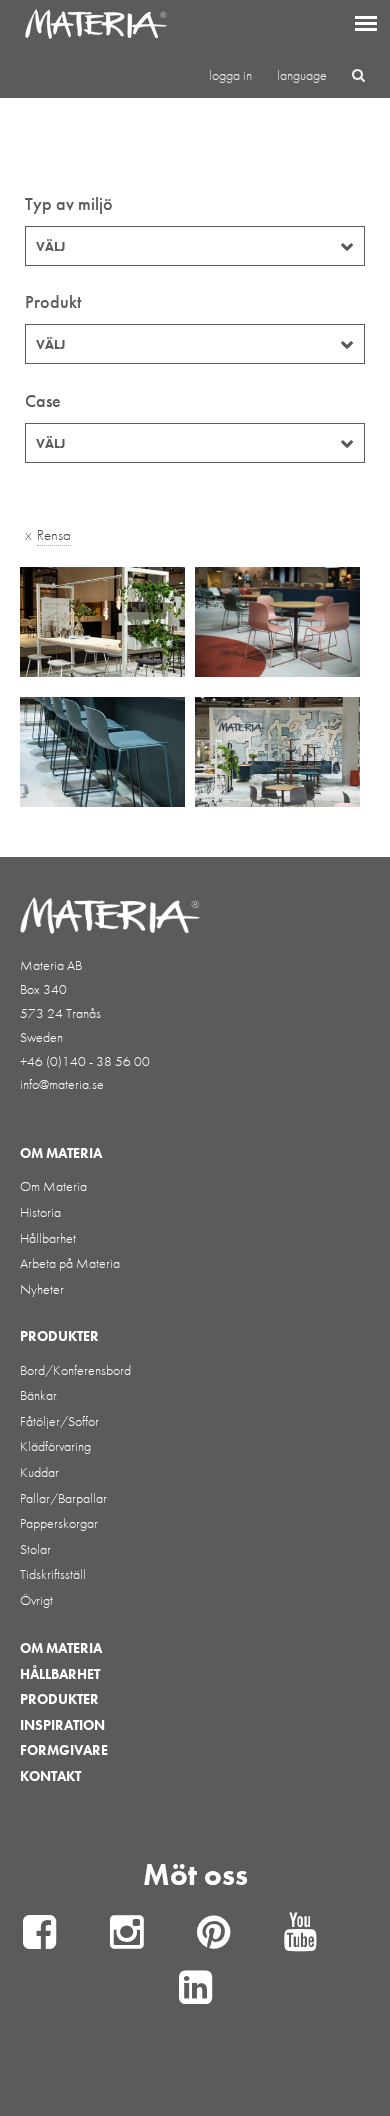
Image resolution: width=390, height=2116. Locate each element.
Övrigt (36, 1600)
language (302, 75)
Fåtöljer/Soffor (59, 1421)
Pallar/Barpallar (63, 1498)
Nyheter (42, 1289)
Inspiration (62, 1725)
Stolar (35, 1549)
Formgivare (64, 1750)
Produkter (59, 1699)
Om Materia (53, 1186)
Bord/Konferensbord (75, 1370)
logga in (230, 75)
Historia (40, 1212)
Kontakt (50, 1776)
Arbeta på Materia (70, 1263)
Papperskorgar (59, 1523)
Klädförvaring (55, 1446)
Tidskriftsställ (53, 1574)
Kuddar (39, 1472)
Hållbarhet (48, 1238)
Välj (50, 246)
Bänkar (38, 1395)
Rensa (54, 535)
